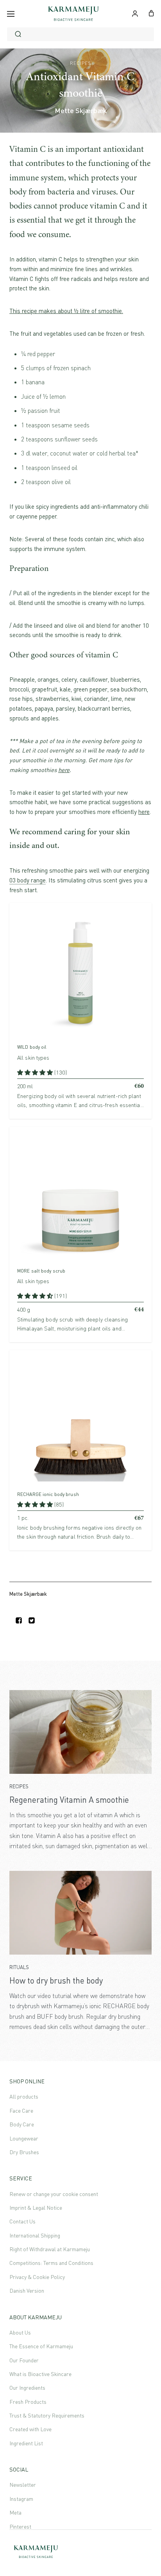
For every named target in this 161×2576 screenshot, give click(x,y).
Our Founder (24, 2360)
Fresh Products (28, 2402)
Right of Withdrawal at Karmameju (50, 2249)
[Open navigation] (11, 14)
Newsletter (23, 2485)
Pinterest (20, 2526)
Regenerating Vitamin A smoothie (69, 1800)
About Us (20, 2332)
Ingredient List (26, 2443)
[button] (36, 1072)
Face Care (21, 2111)
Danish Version (27, 2291)
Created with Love (30, 2429)
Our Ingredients (27, 2388)
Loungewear (24, 2138)
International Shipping (35, 2235)
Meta (15, 2512)
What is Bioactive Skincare (40, 2374)
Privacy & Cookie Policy (37, 2277)
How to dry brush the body (56, 1980)
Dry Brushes (24, 2152)
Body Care (22, 2124)
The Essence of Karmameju (41, 2346)
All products (24, 2096)
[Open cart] (151, 13)
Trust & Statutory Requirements (47, 2415)
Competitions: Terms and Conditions (51, 2263)
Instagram (21, 2499)
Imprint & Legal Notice (36, 2208)
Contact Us (22, 2221)
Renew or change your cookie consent (54, 2194)
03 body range (28, 880)
